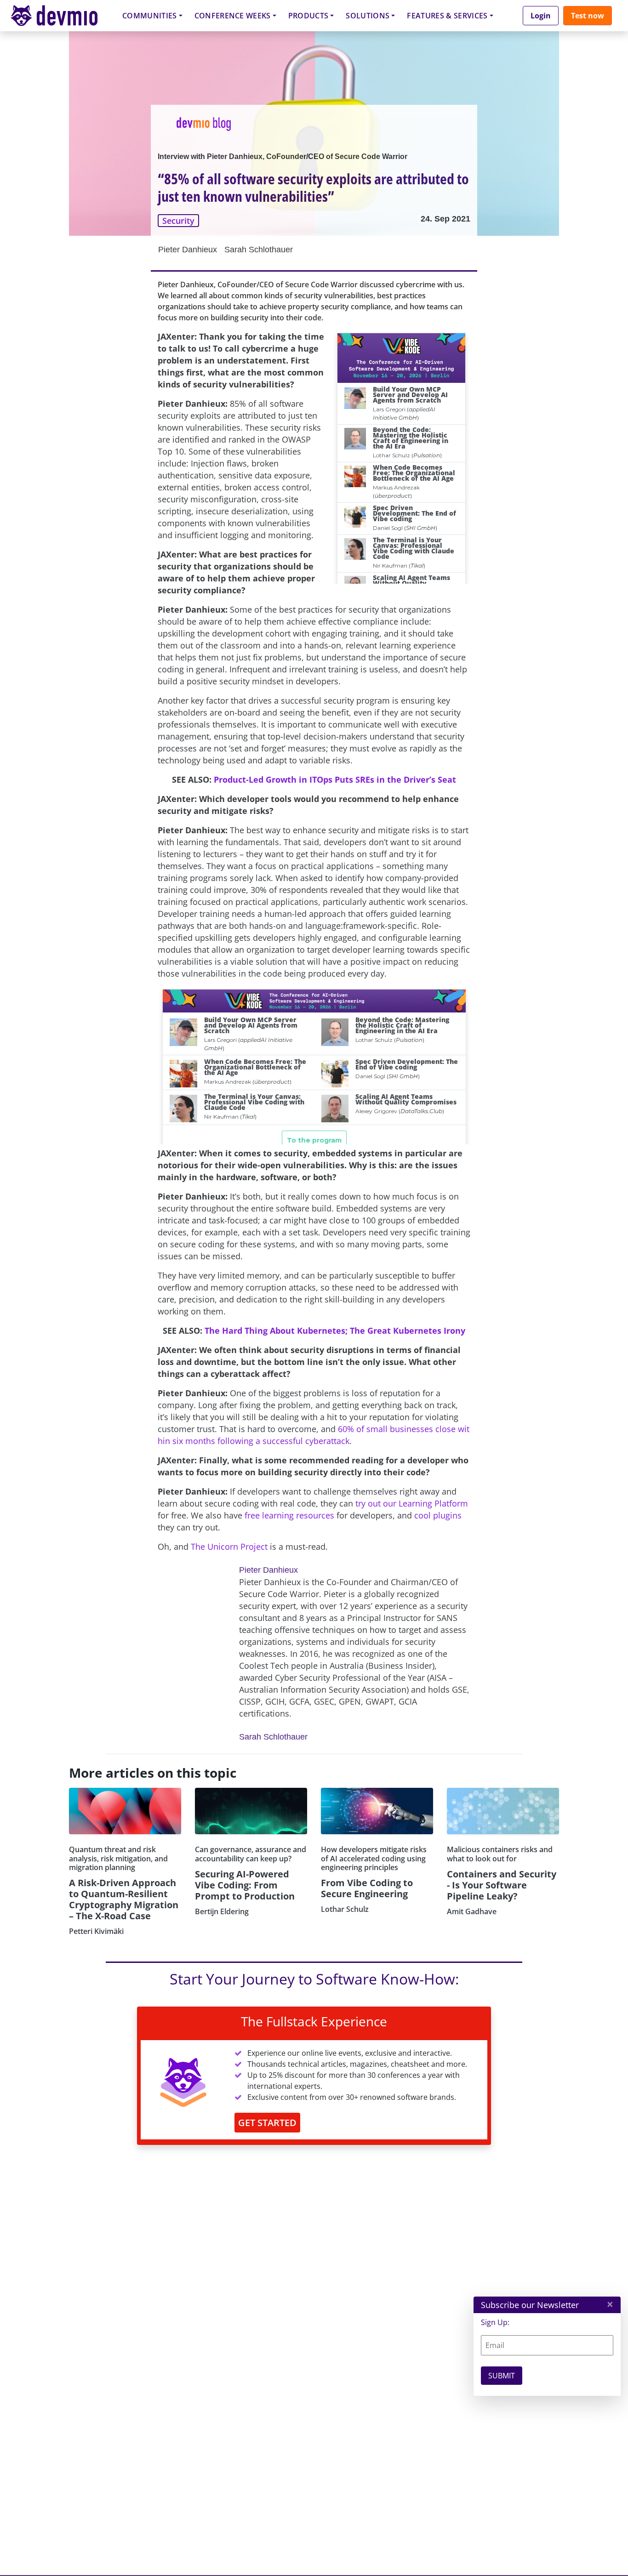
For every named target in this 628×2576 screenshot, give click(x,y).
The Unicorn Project (229, 1547)
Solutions (368, 16)
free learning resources (289, 1515)
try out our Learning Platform (412, 1503)
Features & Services (447, 16)
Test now (588, 16)
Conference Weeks (233, 16)
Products (308, 16)
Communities (150, 16)
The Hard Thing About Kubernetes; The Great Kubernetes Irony (335, 1331)
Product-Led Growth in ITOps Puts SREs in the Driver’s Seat (335, 779)
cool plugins (438, 1515)
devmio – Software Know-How (61, 15)
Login (541, 16)
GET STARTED (267, 2123)
